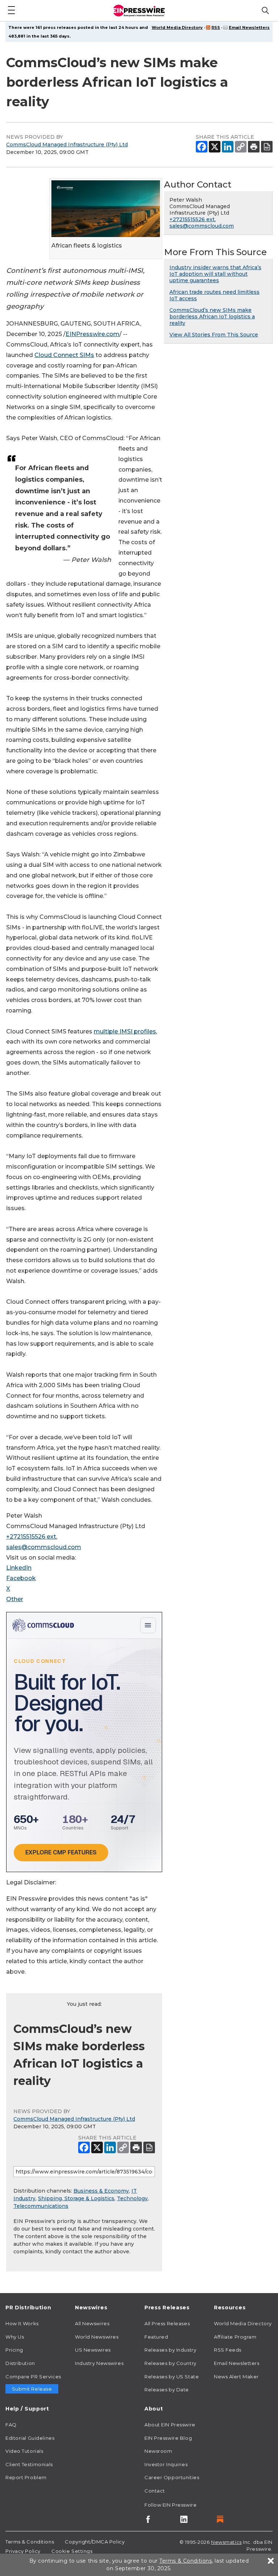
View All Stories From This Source (214, 335)
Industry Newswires (99, 2363)
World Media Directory (177, 27)
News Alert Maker (236, 2377)
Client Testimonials (29, 2464)
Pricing (14, 2350)
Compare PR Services (33, 2377)
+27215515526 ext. (32, 1537)
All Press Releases (167, 2323)
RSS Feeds (228, 2350)
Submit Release (32, 2389)
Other (15, 1599)
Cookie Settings (72, 2551)
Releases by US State (172, 2377)
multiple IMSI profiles (125, 1031)
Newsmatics (226, 2542)
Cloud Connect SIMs (64, 355)
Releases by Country (170, 2363)
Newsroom (158, 2451)
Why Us (15, 2337)
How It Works (22, 2323)
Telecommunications (41, 2206)
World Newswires (97, 2337)
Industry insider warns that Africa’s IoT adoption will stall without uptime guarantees (215, 274)
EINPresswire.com (92, 334)
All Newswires (92, 2323)
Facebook (21, 1578)
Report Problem (26, 2477)
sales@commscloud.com (44, 1547)
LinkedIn (19, 1568)
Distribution (20, 2363)
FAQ (11, 2425)
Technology (132, 2198)
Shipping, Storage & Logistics (76, 2198)
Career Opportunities (172, 2477)
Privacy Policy (23, 2551)
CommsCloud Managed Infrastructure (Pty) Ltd (67, 145)
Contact (155, 2491)
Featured (156, 2337)
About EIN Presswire (170, 2425)
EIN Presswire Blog (168, 2438)
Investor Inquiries (166, 2464)
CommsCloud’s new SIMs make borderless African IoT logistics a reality (212, 317)
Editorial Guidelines (30, 2438)
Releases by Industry (170, 2350)
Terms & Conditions (30, 2542)
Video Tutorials (24, 2451)
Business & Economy (101, 2191)
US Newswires (93, 2350)
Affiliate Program (235, 2337)
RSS (216, 27)
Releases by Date (167, 2390)
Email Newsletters (249, 27)
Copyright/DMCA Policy (95, 2542)
